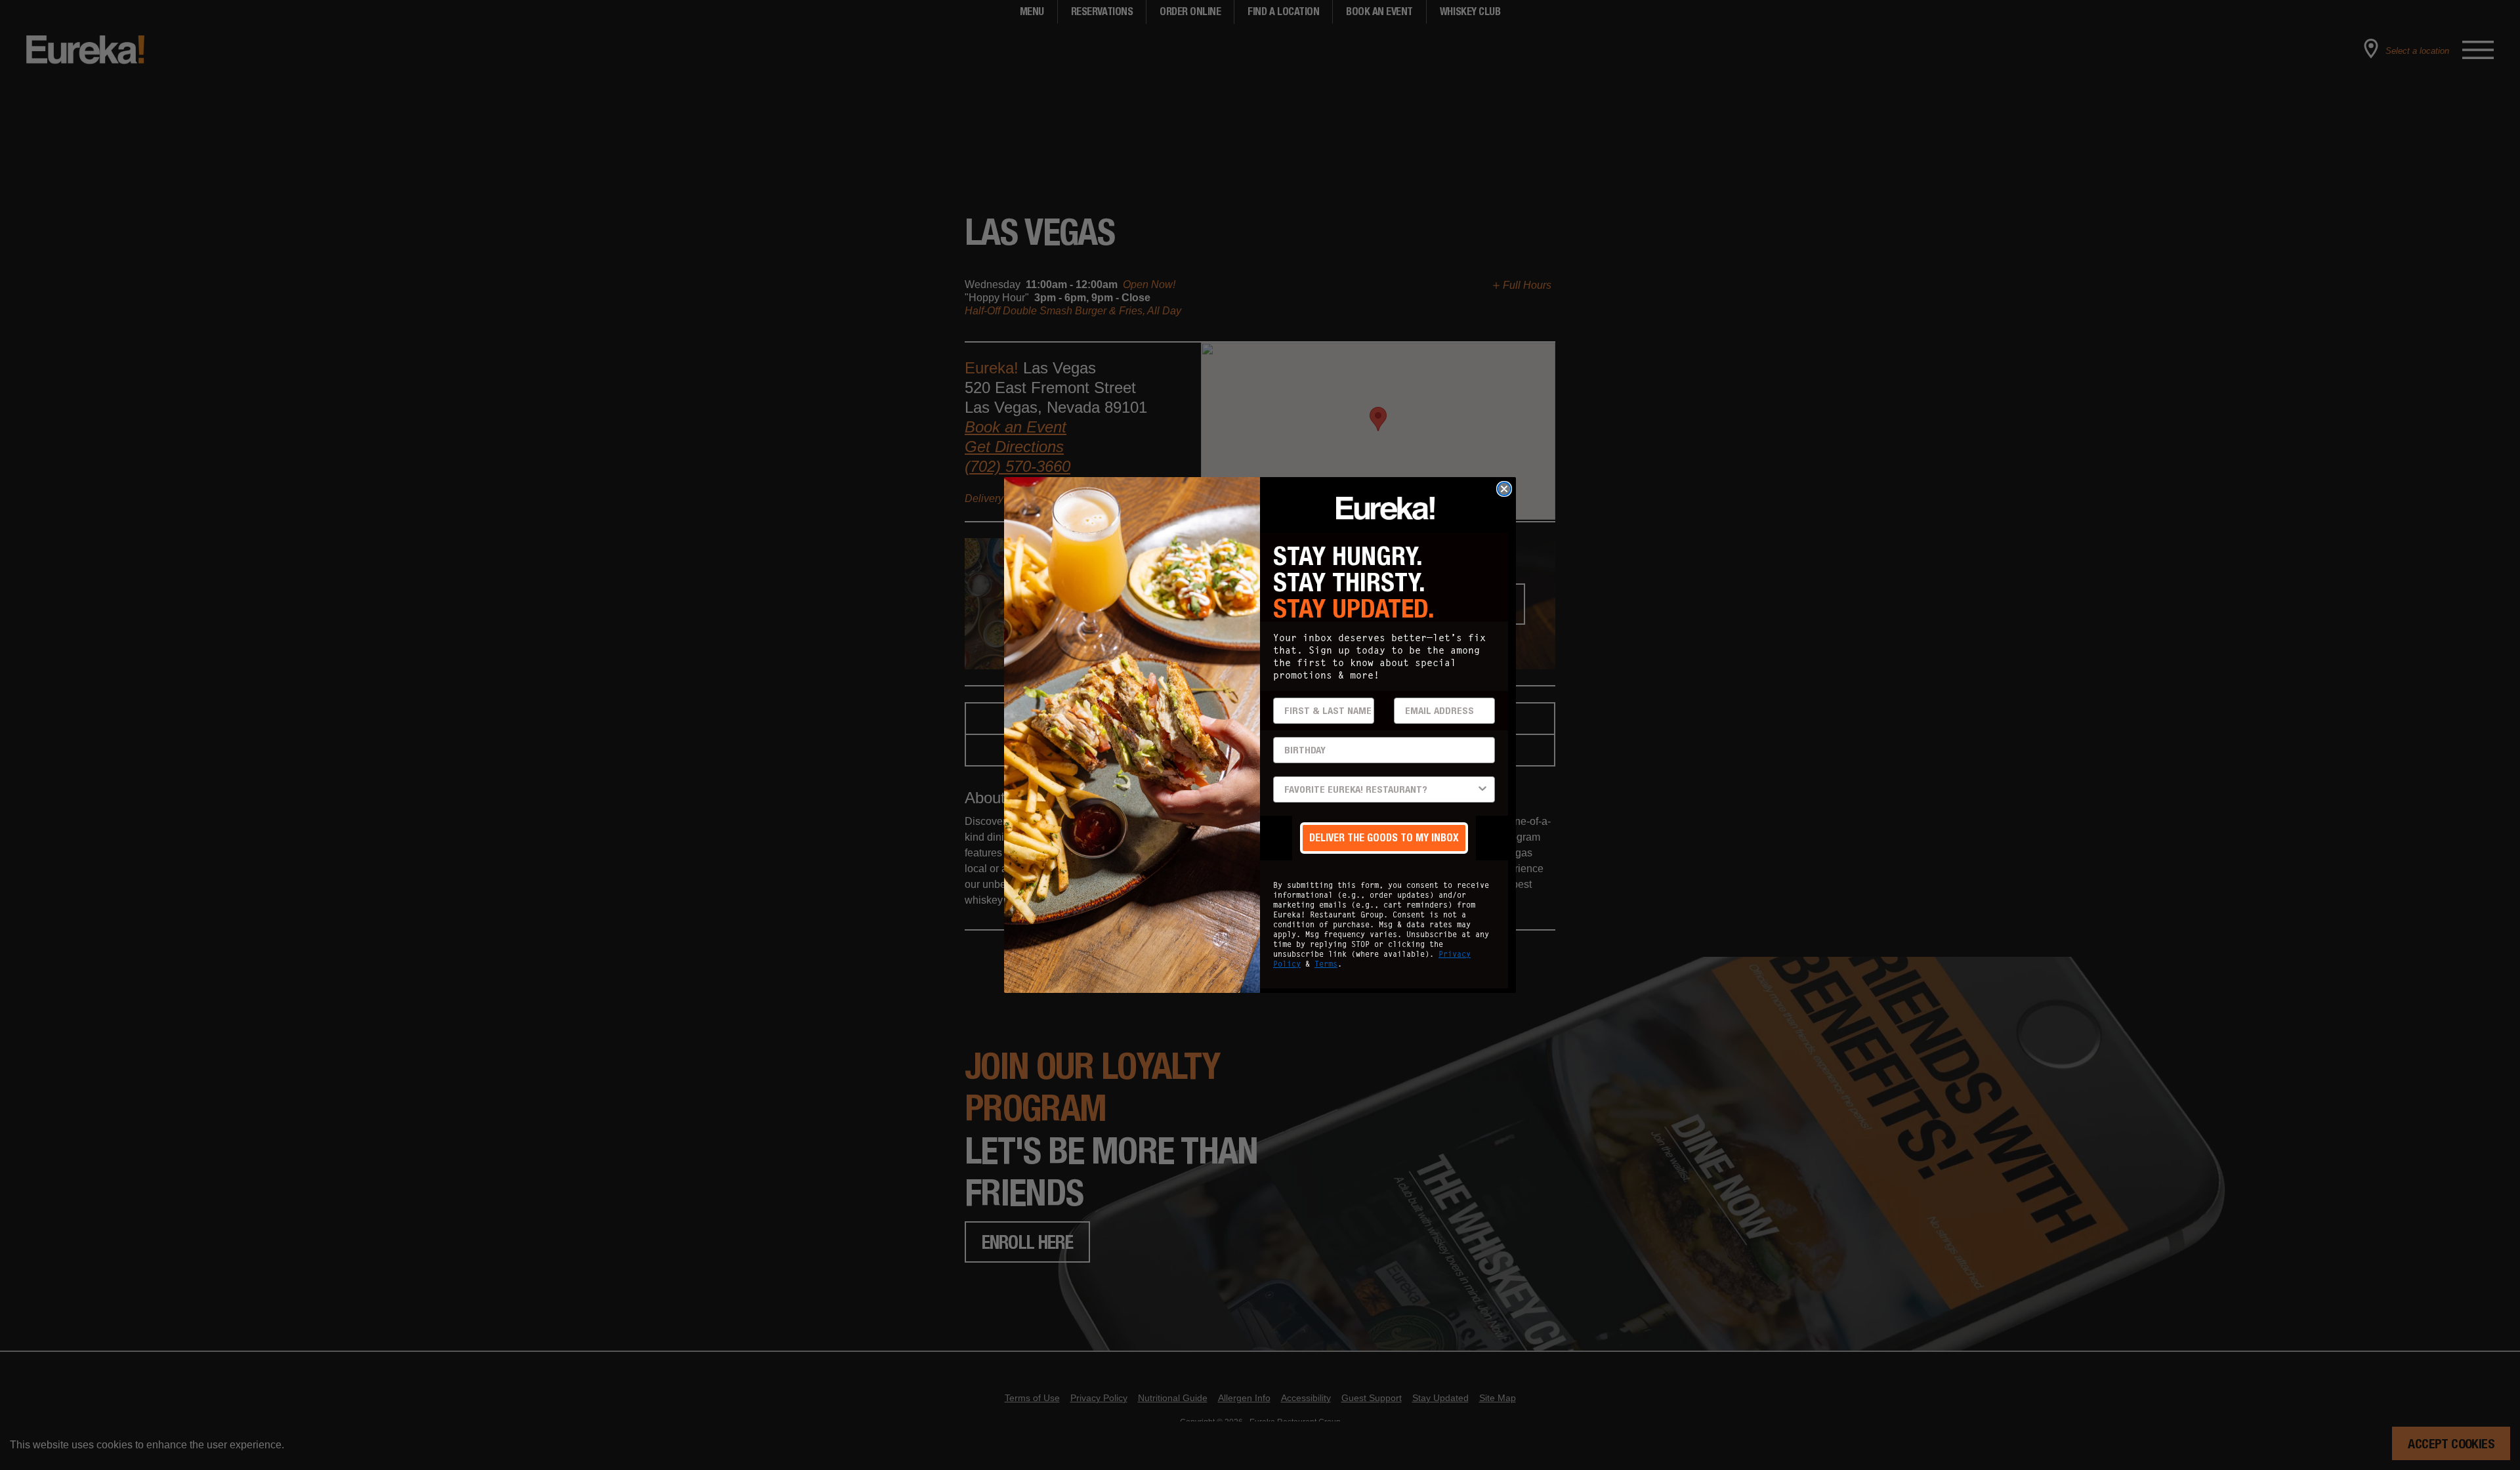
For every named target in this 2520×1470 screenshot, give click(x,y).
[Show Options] (1482, 789)
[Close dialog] (1504, 489)
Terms (1326, 964)
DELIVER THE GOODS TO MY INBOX (1384, 838)
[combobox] (1380, 789)
